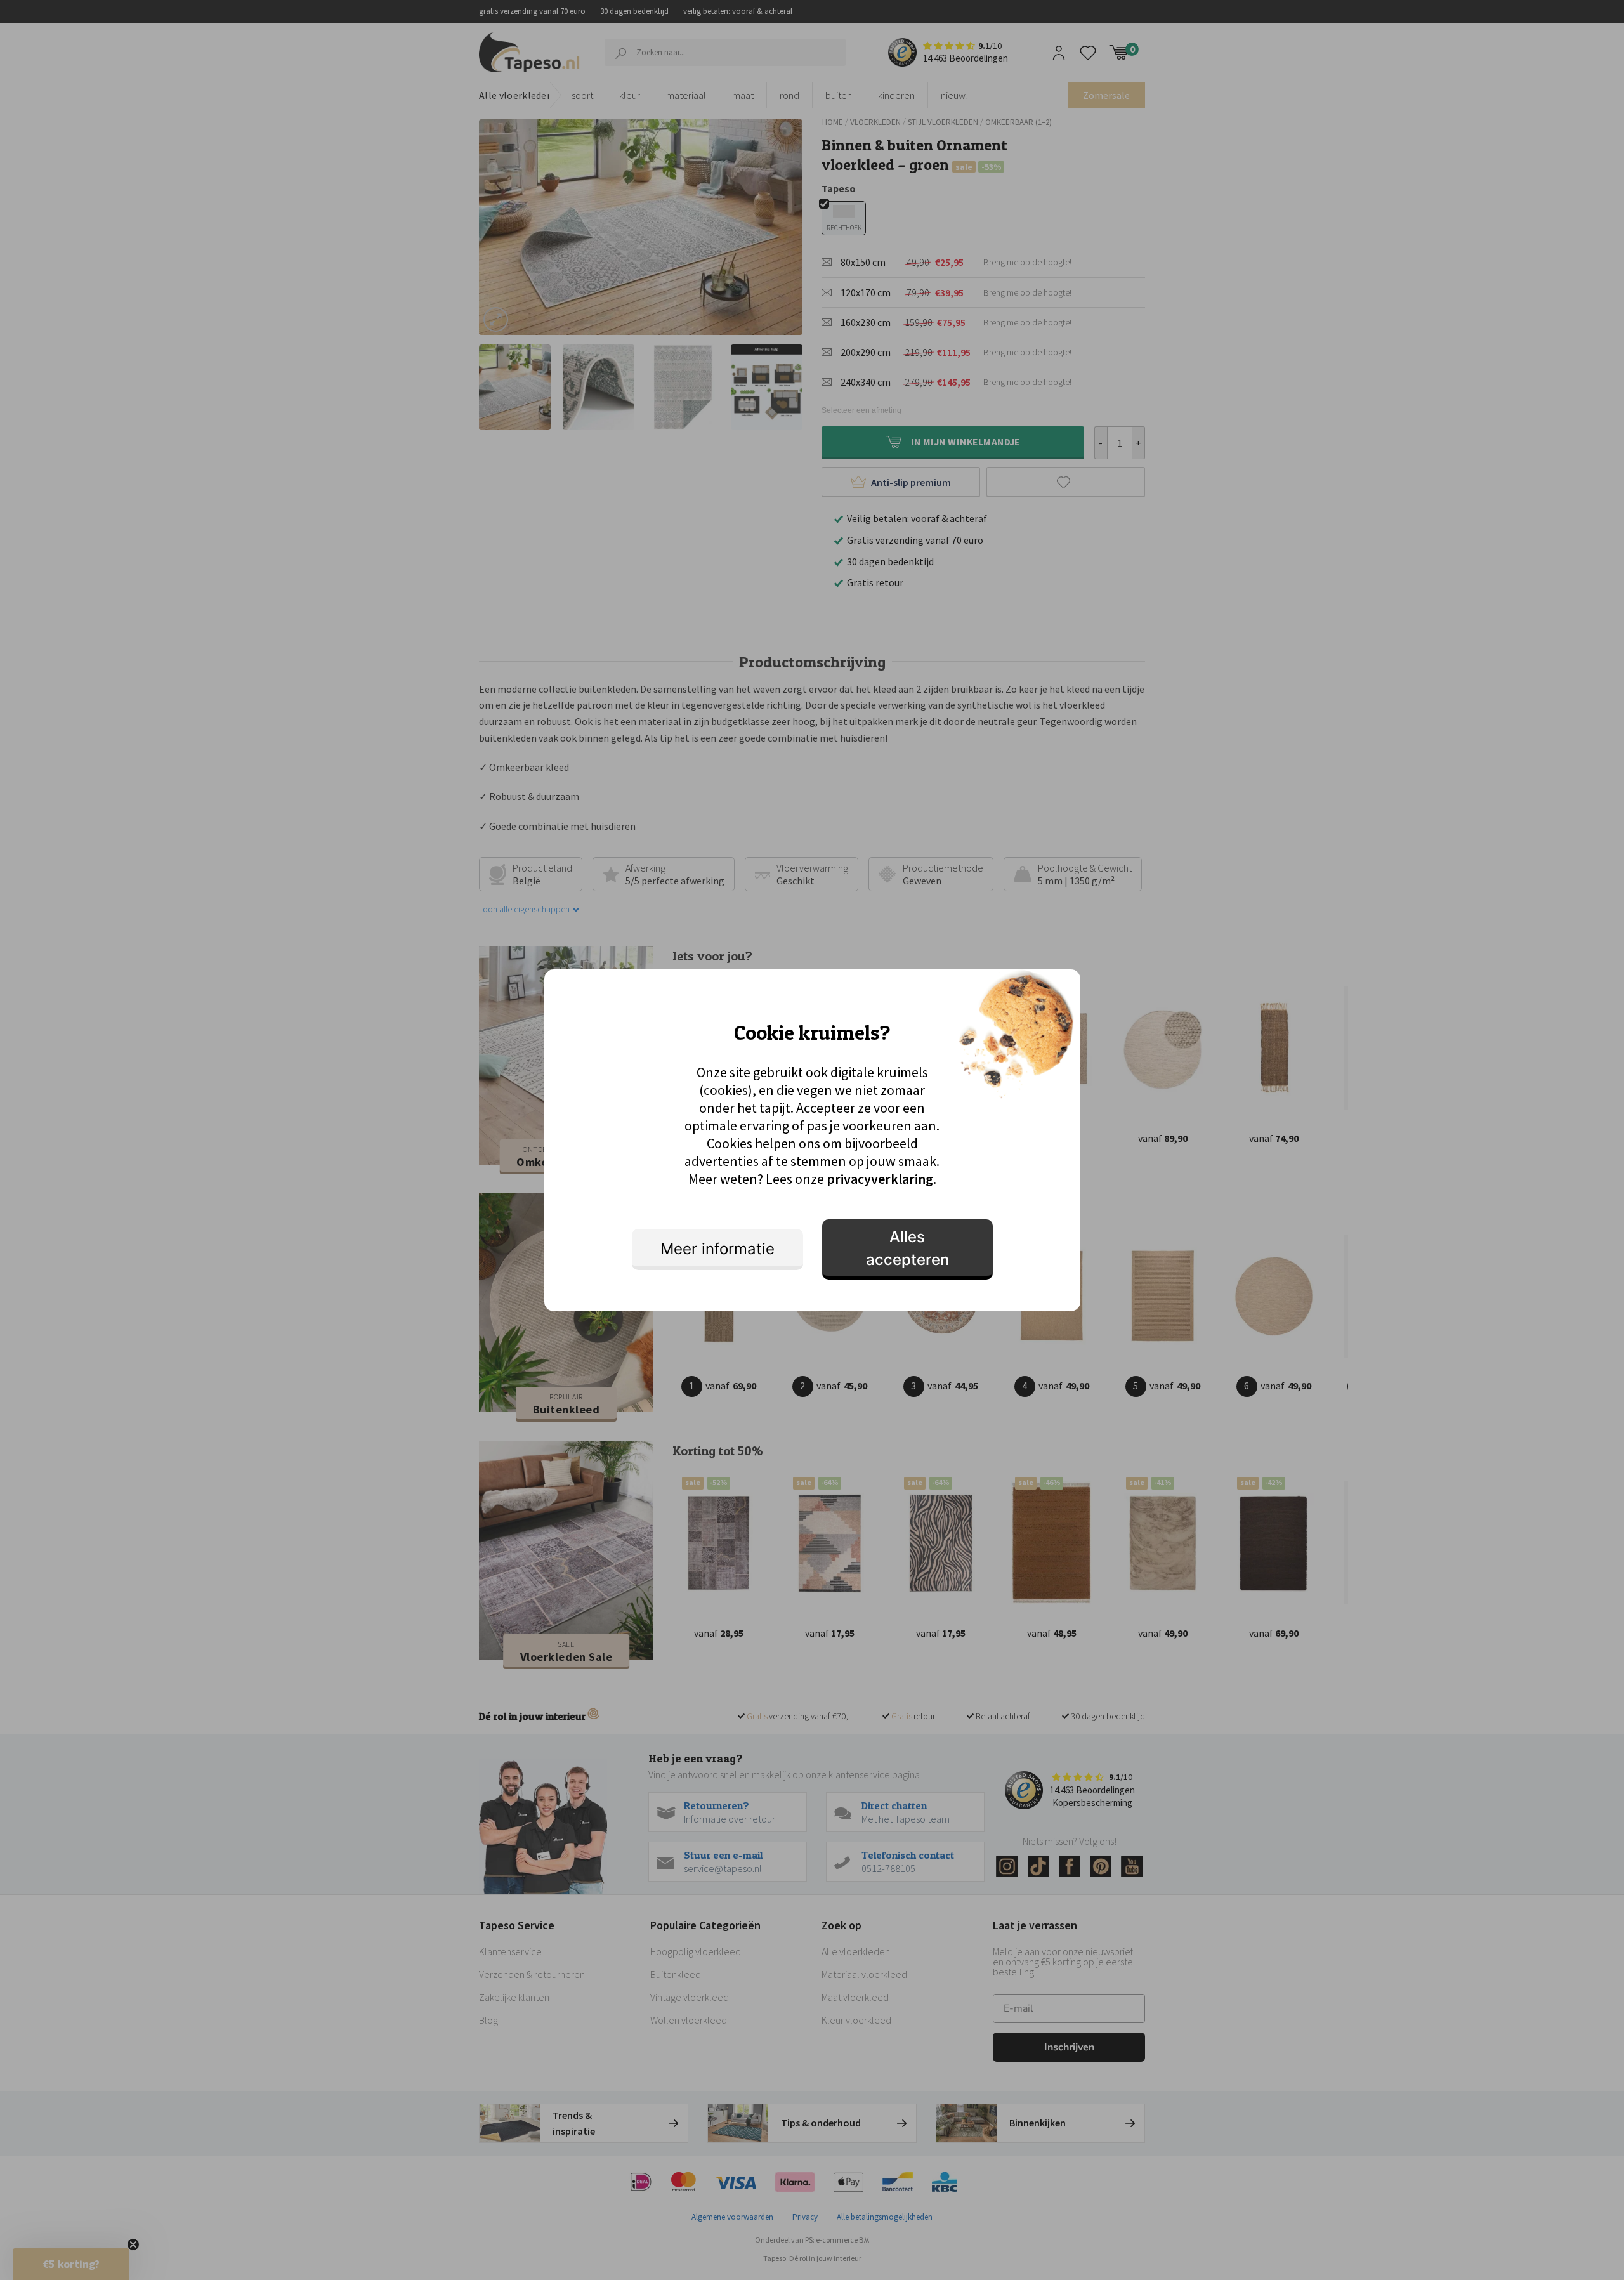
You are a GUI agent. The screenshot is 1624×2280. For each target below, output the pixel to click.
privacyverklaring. (881, 1179)
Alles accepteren (907, 1248)
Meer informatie (717, 1249)
